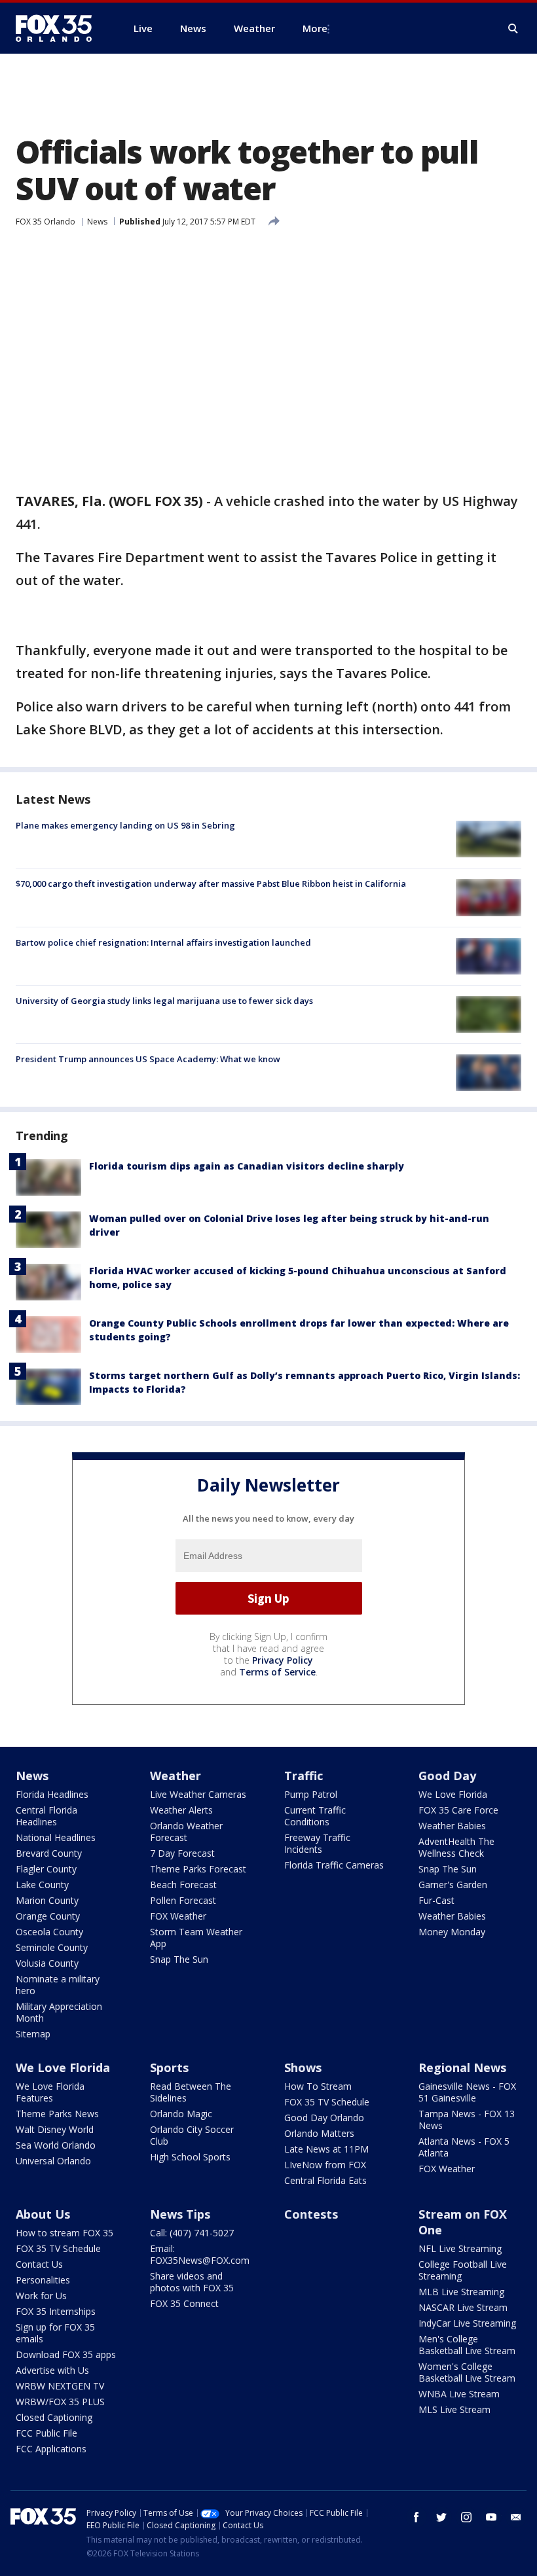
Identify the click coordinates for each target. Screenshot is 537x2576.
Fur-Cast (436, 1900)
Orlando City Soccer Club (192, 2135)
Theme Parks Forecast (198, 1869)
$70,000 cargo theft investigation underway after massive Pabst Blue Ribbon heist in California (211, 884)
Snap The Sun (179, 1959)
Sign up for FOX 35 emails (55, 2333)
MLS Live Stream (454, 2409)
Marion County (47, 1900)
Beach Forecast (183, 1885)
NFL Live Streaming (460, 2248)
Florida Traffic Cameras (334, 1865)
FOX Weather (178, 1916)
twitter (441, 2517)
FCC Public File (46, 2433)
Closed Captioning (54, 2417)
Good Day (447, 1776)
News (97, 222)
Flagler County (46, 1869)
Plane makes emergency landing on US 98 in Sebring (125, 825)
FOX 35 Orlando (46, 222)
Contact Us (39, 2264)
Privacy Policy (283, 1660)
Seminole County (52, 1947)
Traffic (304, 1776)
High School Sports (190, 2157)
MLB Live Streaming (461, 2292)
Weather (176, 1776)
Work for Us (41, 2296)
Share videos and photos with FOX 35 (192, 2282)
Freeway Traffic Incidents (317, 1843)
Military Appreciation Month (59, 2012)
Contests (311, 2214)
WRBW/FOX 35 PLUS (60, 2402)
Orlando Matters (319, 2133)
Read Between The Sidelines (191, 2092)
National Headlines (56, 1837)
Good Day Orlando (324, 2118)
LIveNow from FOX (325, 2165)
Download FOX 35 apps (66, 2354)
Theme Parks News (57, 2114)
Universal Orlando (53, 2161)
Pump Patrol (311, 1794)
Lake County (42, 1885)
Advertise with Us (52, 2370)
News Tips (180, 2214)
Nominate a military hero (58, 1985)
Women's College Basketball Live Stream (467, 2372)
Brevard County (49, 1853)
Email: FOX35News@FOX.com (200, 2254)
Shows (303, 2067)
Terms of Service (277, 1672)
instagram (466, 2517)
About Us (43, 2214)
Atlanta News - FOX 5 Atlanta (464, 2147)
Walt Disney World (55, 2129)
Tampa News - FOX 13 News (467, 2120)
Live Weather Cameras (198, 1794)
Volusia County (47, 1963)
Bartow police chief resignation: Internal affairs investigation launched (163, 942)
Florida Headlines (52, 1794)
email (516, 2517)
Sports (169, 2067)
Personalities (43, 2280)
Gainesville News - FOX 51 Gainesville (467, 2092)
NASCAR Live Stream (463, 2307)
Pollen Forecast (183, 1900)
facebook (417, 2517)
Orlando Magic (181, 2114)
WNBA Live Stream (459, 2394)
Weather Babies (452, 1826)
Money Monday (452, 1932)
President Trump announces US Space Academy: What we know (148, 1059)
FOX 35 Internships (56, 2311)
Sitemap (33, 2034)
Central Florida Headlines (46, 1816)
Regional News (462, 2067)
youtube (491, 2517)
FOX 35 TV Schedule (327, 2102)
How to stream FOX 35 (65, 2233)
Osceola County (49, 1932)
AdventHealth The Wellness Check (456, 1847)
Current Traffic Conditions (315, 1816)
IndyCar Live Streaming (467, 2323)
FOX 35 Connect (184, 2303)
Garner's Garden (453, 1885)
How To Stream (318, 2086)
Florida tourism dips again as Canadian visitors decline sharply (247, 1166)
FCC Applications (51, 2449)
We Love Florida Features (50, 2092)
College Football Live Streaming (463, 2270)
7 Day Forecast (182, 1853)
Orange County (48, 1916)
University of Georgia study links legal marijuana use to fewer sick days (164, 1001)
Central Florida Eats (325, 2180)
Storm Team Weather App (196, 1938)
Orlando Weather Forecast (186, 1832)
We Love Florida (453, 1794)
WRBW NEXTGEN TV (60, 2386)
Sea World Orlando (56, 2145)
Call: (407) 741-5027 (192, 2233)
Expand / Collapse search (513, 29)
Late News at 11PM (326, 2149)
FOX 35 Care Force (458, 1810)
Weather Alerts (181, 1810)
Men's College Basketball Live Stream (467, 2345)
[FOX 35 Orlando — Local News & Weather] (59, 28)
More (315, 28)
